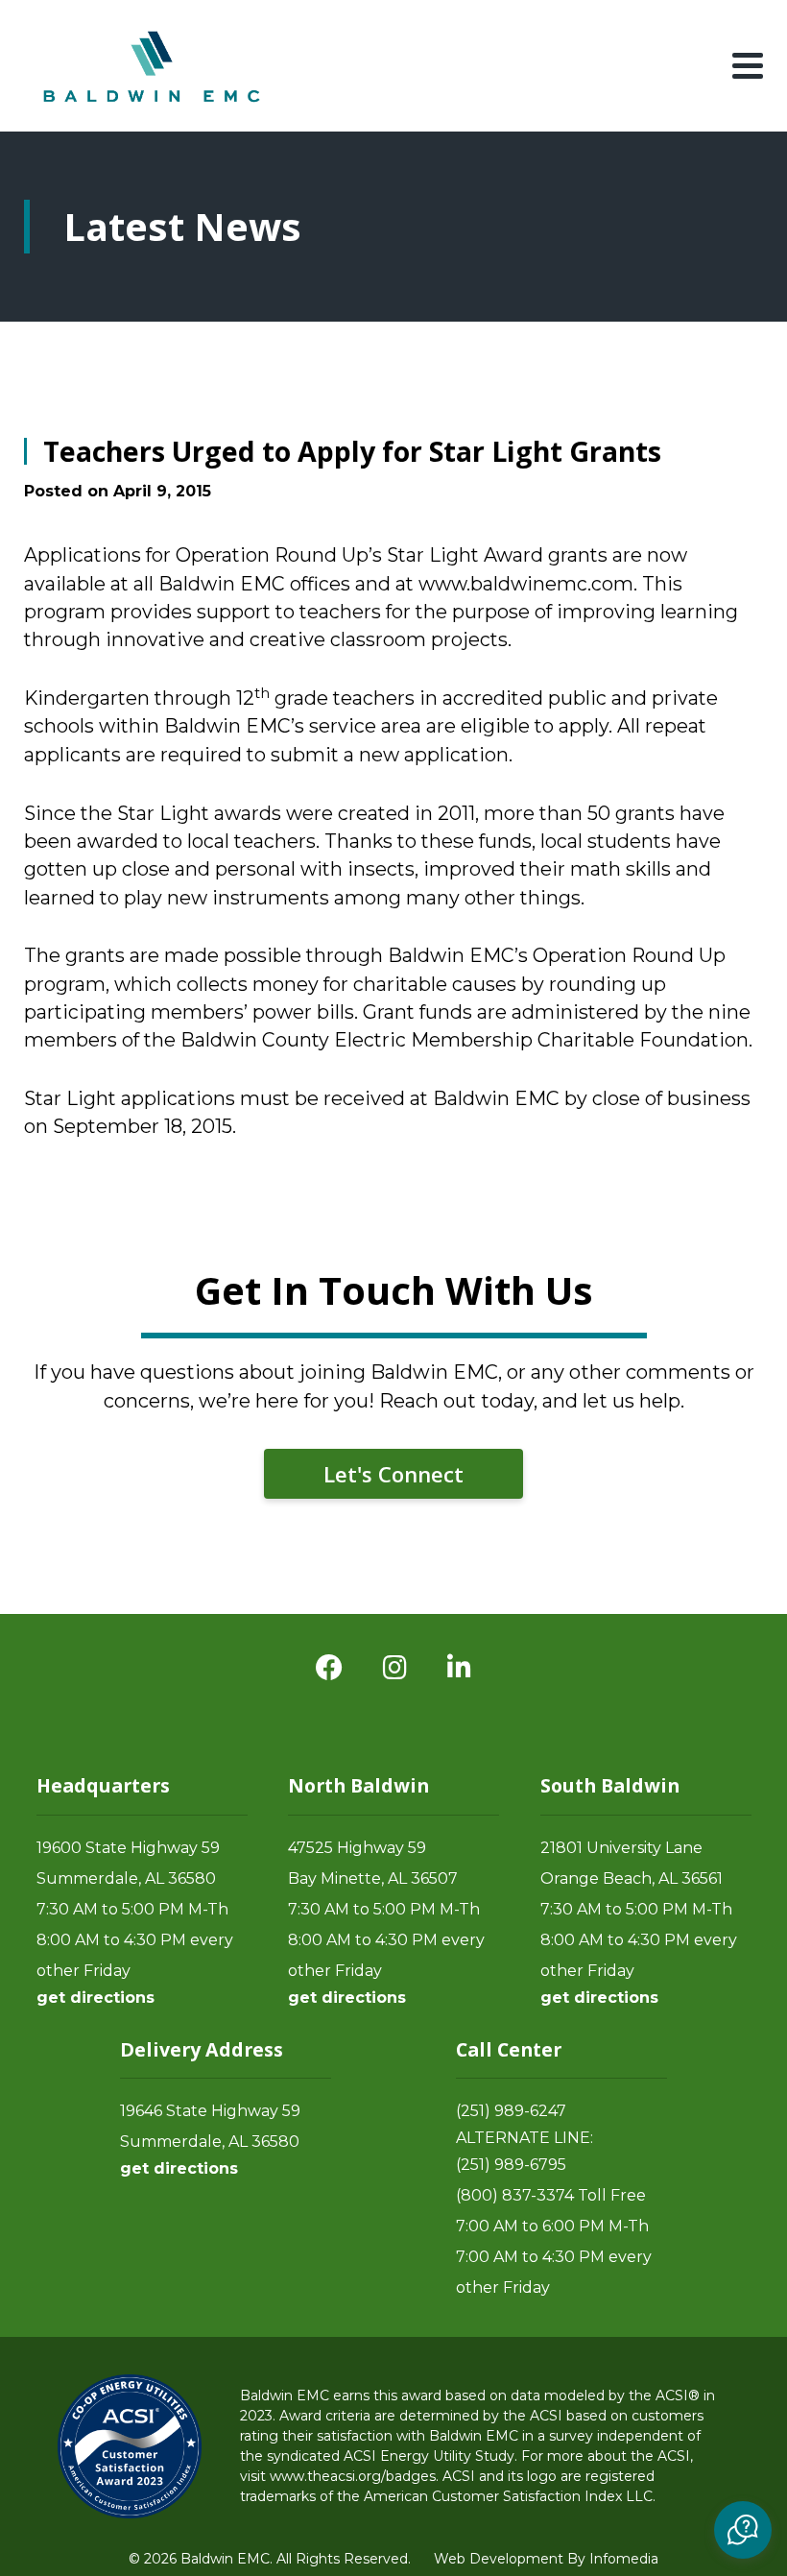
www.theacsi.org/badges (353, 2476)
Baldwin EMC (154, 66)
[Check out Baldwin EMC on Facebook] (329, 1668)
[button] (743, 2530)
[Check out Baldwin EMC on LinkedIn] (459, 1668)
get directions (95, 1998)
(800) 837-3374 (515, 2195)
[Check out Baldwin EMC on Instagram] (395, 1668)
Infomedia (624, 2559)
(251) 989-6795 (511, 2165)
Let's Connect (393, 1474)
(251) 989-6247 (511, 2111)
